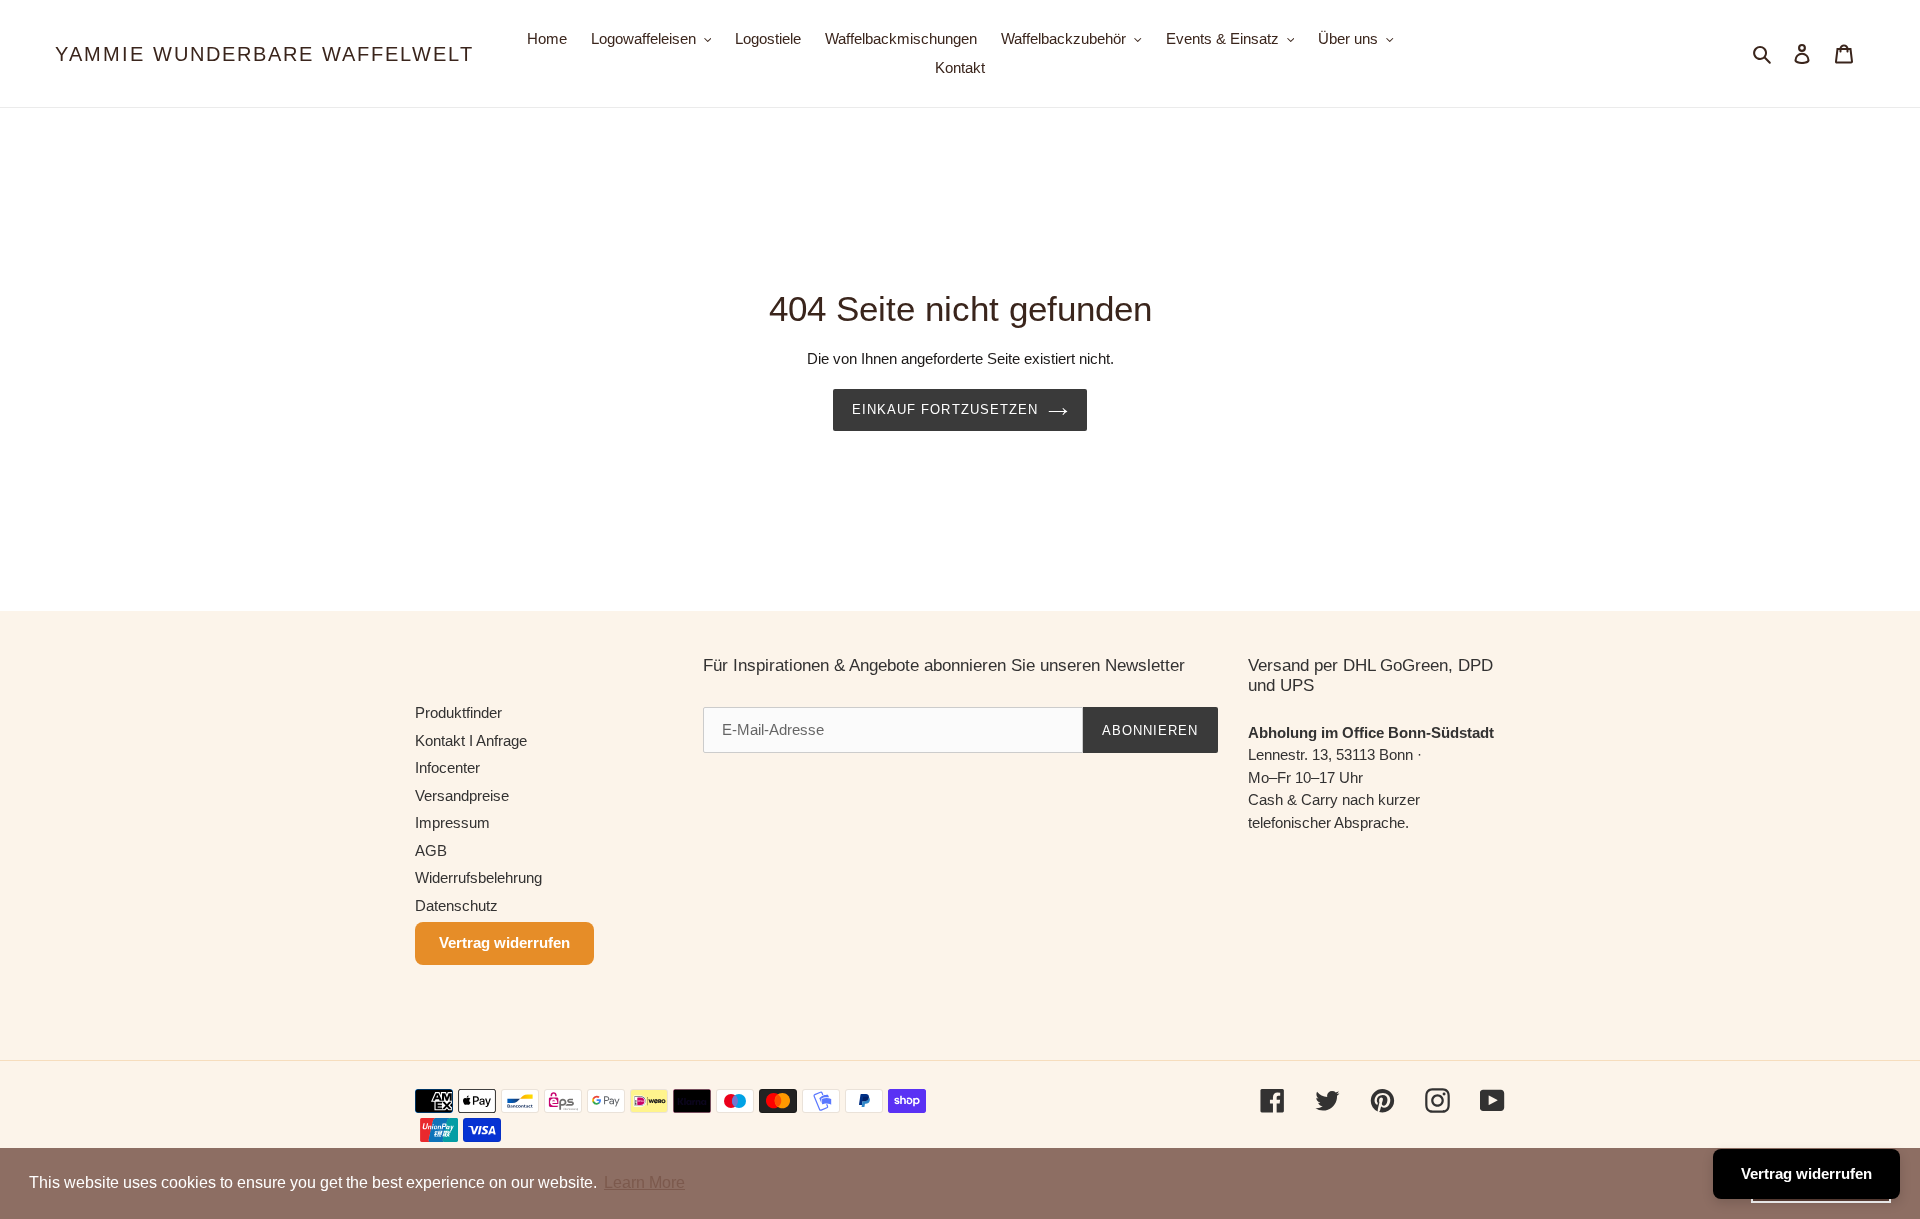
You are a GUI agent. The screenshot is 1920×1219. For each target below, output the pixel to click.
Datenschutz (456, 905)
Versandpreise (462, 795)
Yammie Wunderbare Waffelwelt (264, 54)
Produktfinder (458, 712)
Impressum (452, 822)
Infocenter (447, 767)
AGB (431, 850)
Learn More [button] (644, 1182)
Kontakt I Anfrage (471, 740)
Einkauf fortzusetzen (945, 409)
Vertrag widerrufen (504, 942)
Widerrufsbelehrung (478, 877)
